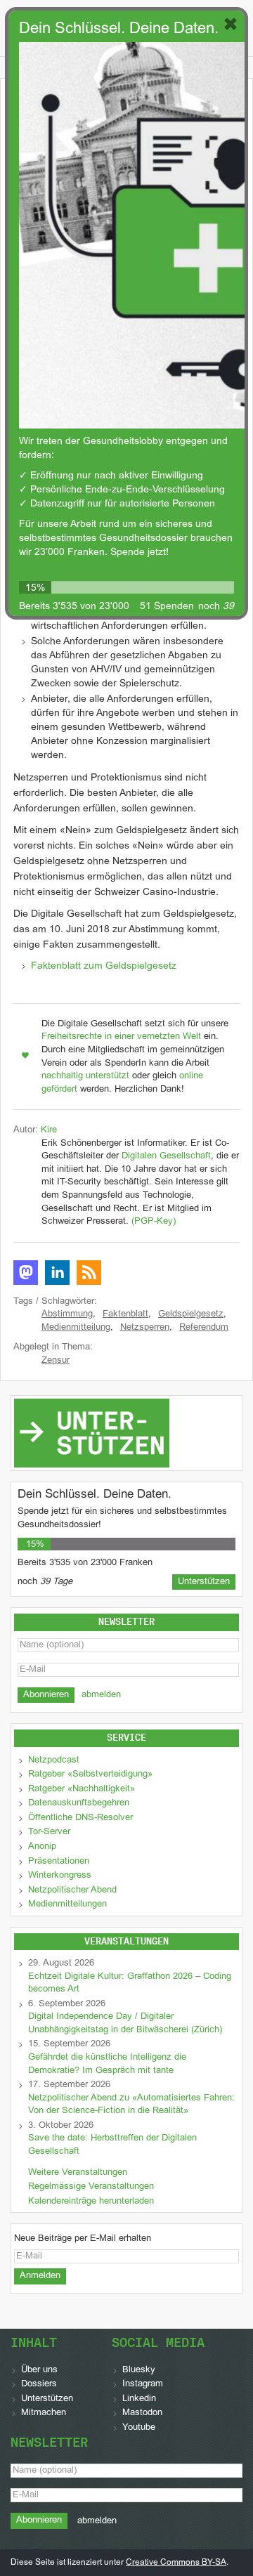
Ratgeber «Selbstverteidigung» (90, 1774)
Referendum (204, 1328)
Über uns (39, 2370)
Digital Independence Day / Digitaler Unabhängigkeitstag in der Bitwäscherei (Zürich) (125, 2023)
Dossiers (39, 2384)
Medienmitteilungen (67, 1904)
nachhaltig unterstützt (85, 1076)
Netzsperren (145, 1328)
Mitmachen (44, 2413)
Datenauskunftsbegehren (79, 1803)
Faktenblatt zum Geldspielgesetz (104, 966)
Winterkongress (60, 1876)
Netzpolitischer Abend (72, 1890)
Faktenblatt (125, 1314)
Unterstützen (47, 2399)
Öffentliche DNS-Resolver (80, 1818)
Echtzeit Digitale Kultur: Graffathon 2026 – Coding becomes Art (130, 1983)
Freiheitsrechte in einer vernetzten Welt (121, 1037)
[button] (26, 1273)
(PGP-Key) (154, 1222)
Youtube (139, 2428)
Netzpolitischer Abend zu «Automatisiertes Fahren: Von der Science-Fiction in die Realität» (131, 2105)
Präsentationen (59, 1862)
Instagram (143, 2384)
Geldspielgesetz (191, 1314)
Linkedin (139, 2399)
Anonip (42, 1847)
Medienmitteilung (76, 1328)
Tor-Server (49, 1832)
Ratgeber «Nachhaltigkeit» (82, 1789)
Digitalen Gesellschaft (166, 1156)
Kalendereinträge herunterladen (91, 2202)
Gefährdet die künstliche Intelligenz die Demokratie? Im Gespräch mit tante (107, 2064)
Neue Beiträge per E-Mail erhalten (83, 2239)
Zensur (56, 1361)
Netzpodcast (54, 1760)
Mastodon (142, 2413)
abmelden (101, 1695)
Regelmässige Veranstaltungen (91, 2187)
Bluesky (139, 2370)
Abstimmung (67, 1314)
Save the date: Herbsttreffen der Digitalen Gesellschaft (112, 2145)
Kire (49, 1130)
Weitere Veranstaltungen (78, 2173)
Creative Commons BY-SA (176, 2563)
